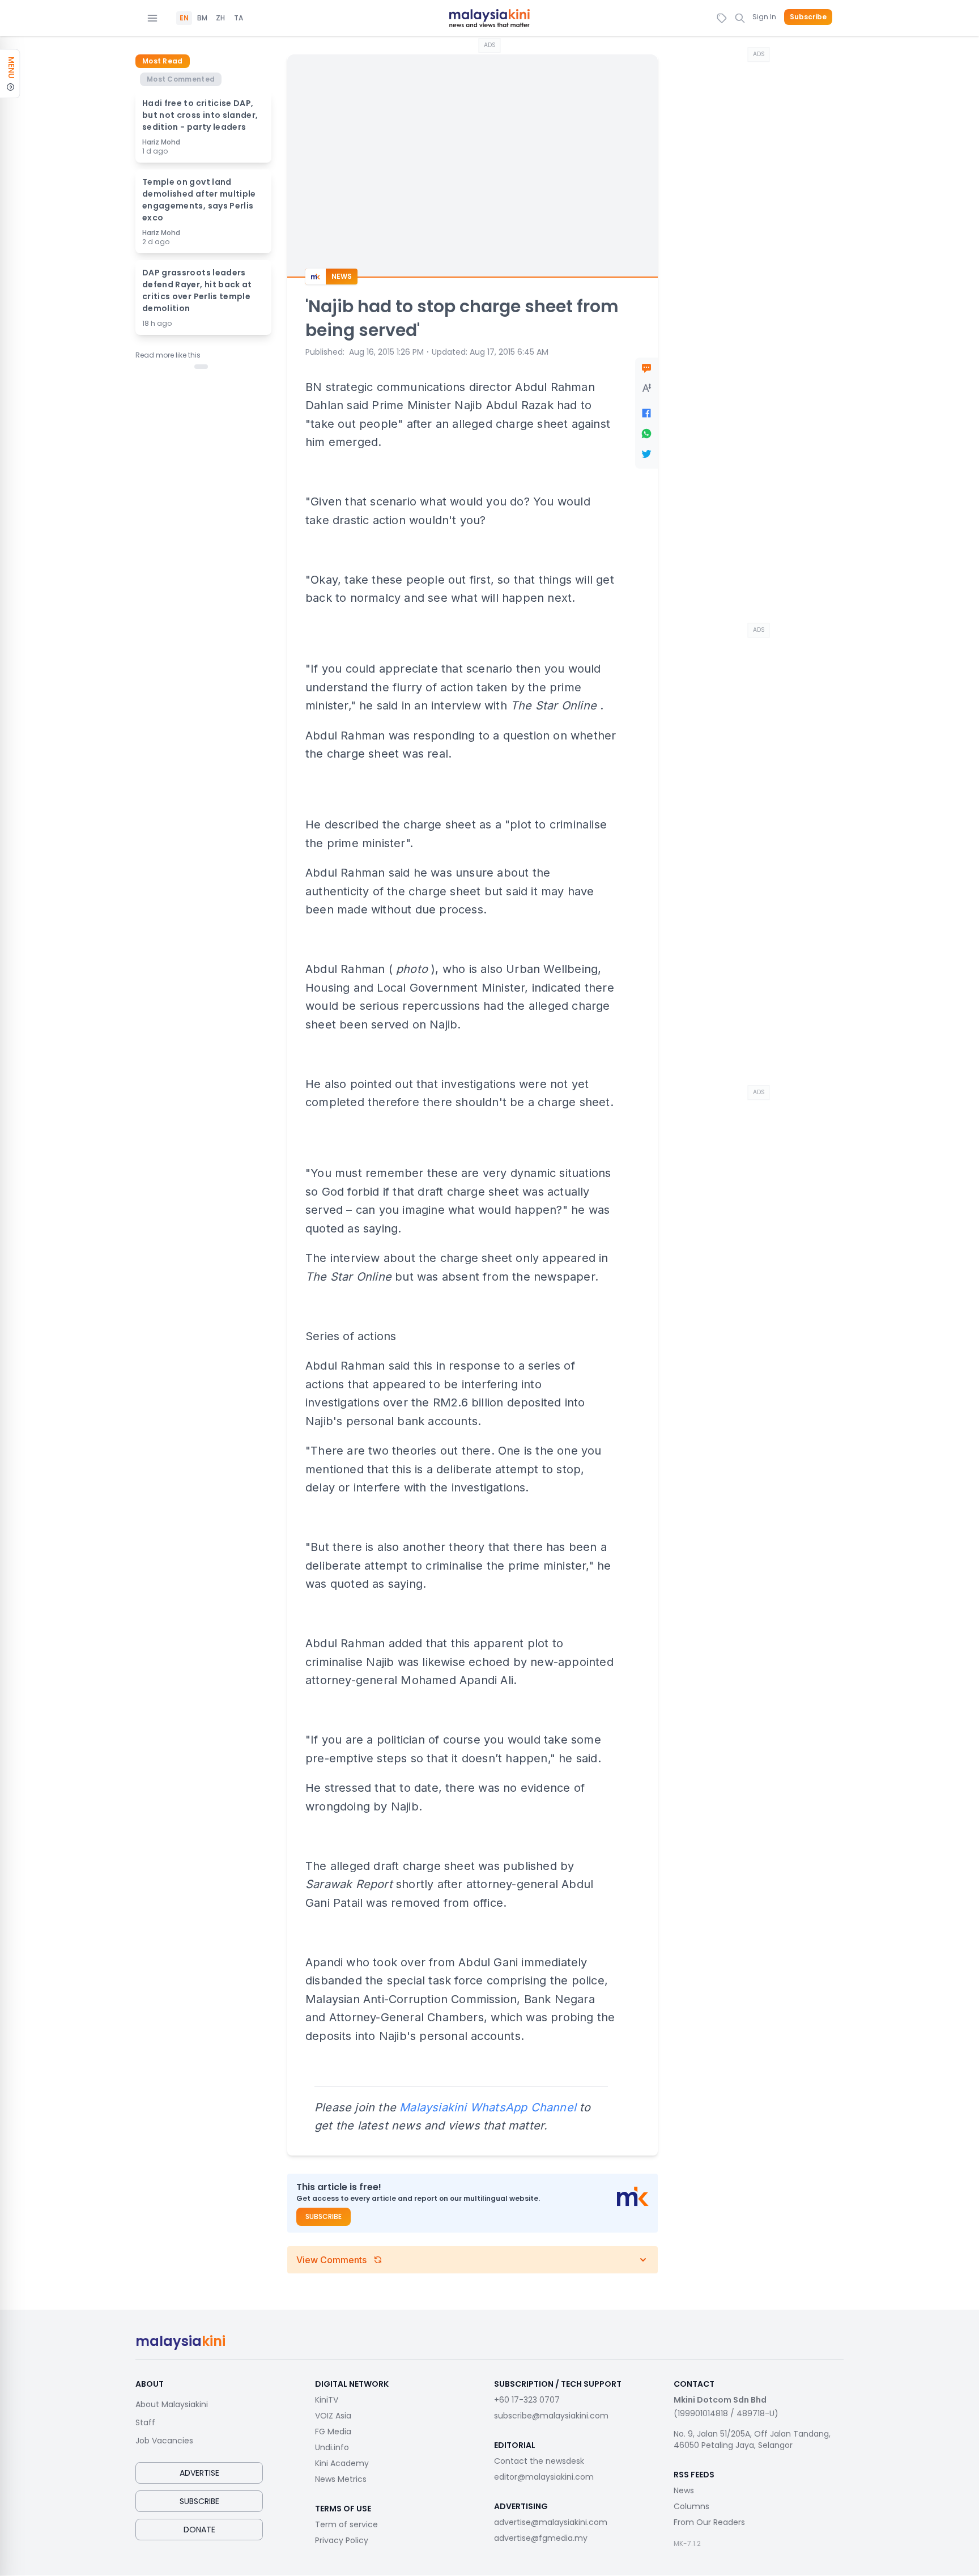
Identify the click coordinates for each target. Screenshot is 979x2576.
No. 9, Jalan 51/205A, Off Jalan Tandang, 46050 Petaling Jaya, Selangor (752, 2439)
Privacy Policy (342, 2540)
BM (202, 18)
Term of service (346, 2524)
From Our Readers (709, 2522)
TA (239, 18)
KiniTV (327, 2400)
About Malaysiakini (172, 2404)
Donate (199, 2530)
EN (184, 18)
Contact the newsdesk (539, 2461)
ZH (220, 18)
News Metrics (341, 2479)
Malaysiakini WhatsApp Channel (488, 2107)
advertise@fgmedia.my (541, 2538)
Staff (145, 2422)
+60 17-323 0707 (527, 2400)
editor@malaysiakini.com (544, 2477)
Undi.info (332, 2447)
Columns (691, 2506)
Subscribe (808, 17)
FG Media (333, 2432)
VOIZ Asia (333, 2416)
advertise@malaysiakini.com (551, 2522)
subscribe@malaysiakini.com (551, 2416)
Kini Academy (342, 2463)
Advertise (199, 2473)
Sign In (764, 17)
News (684, 2490)
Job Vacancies (164, 2441)
